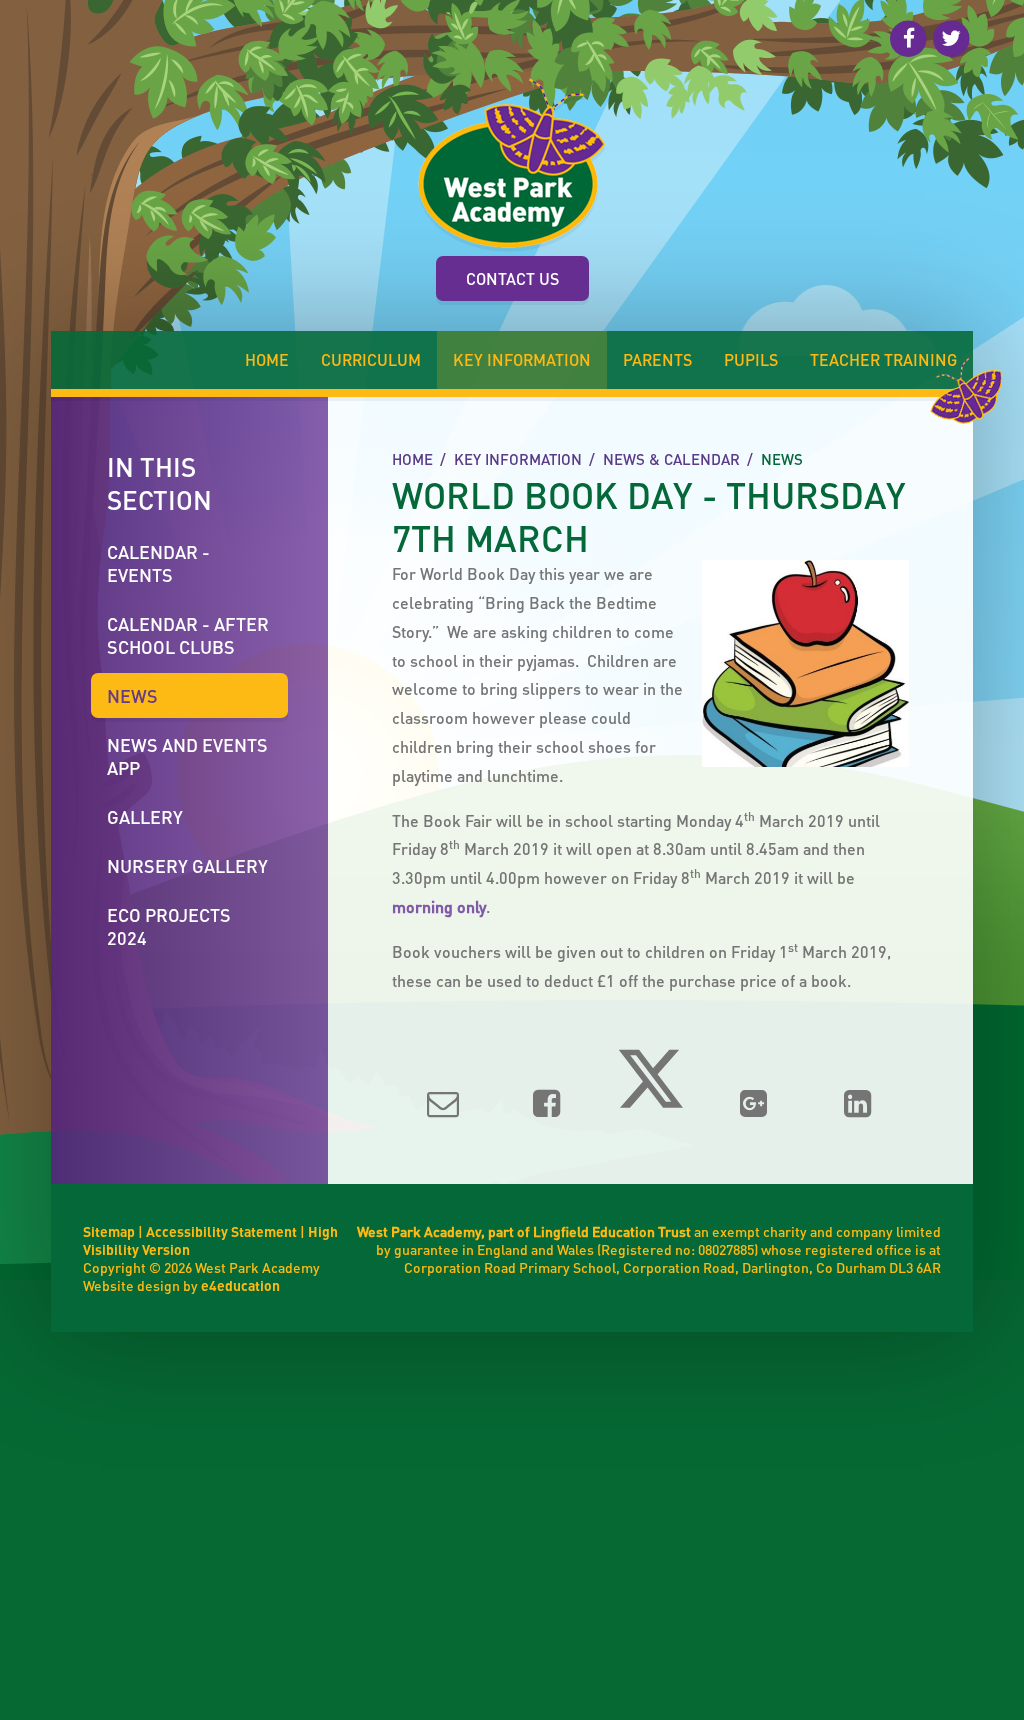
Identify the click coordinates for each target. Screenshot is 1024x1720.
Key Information (518, 459)
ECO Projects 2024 (169, 926)
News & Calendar (671, 459)
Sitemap (109, 1231)
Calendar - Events (158, 563)
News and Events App (187, 756)
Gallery (145, 816)
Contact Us (512, 278)
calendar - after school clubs (188, 635)
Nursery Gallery (187, 865)
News (782, 459)
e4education (240, 1285)
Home (412, 459)
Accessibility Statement (221, 1231)
